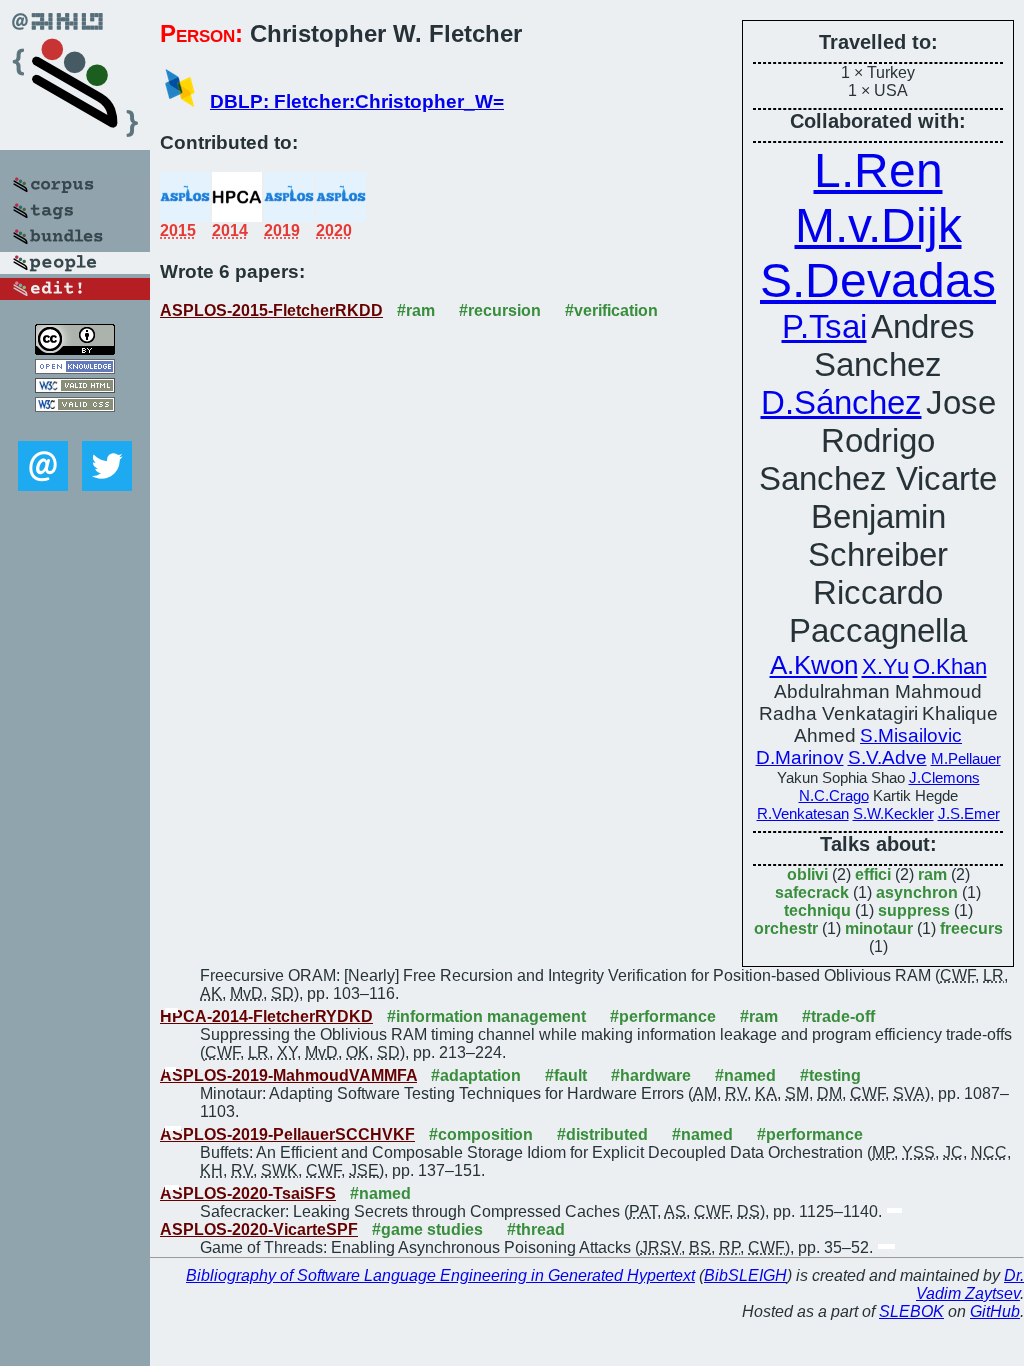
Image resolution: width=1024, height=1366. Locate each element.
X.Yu (885, 666)
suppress (914, 910)
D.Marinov (800, 757)
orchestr (786, 928)
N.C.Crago (834, 796)
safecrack (812, 892)
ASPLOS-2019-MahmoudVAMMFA (288, 1075)
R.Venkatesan (803, 814)
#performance (663, 1016)
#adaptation (476, 1075)
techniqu (817, 910)
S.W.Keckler (893, 814)
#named (745, 1075)
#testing (830, 1075)
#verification (611, 310)
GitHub (995, 1311)
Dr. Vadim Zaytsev (970, 1284)
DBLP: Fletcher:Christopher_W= (357, 101)
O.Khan (950, 666)
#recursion (500, 310)
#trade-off (838, 1016)
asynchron (917, 892)
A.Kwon (814, 665)
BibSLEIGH (745, 1275)
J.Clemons (944, 778)
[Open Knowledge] (75, 368)
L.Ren (878, 170)
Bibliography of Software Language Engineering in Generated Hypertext (440, 1275)
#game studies (427, 1229)
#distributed (602, 1134)
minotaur (879, 928)
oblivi (807, 874)
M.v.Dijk (878, 225)
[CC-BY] (75, 349)
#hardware (651, 1075)
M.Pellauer (966, 759)
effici (873, 874)
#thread (536, 1229)
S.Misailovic (911, 735)
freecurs (971, 928)
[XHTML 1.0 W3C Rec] (75, 387)
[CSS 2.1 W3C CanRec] (75, 426)
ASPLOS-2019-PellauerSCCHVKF (287, 1134)
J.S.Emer (969, 814)
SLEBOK (911, 1311)
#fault (566, 1075)
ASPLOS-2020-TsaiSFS (248, 1193)
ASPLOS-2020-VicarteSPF (259, 1229)
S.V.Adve (887, 757)
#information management (486, 1016)
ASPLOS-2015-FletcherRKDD (271, 310)
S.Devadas (878, 280)
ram (932, 874)
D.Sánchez (841, 402)
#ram (416, 310)
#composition (481, 1134)
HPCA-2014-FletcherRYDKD (266, 1016)
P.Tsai (824, 326)
